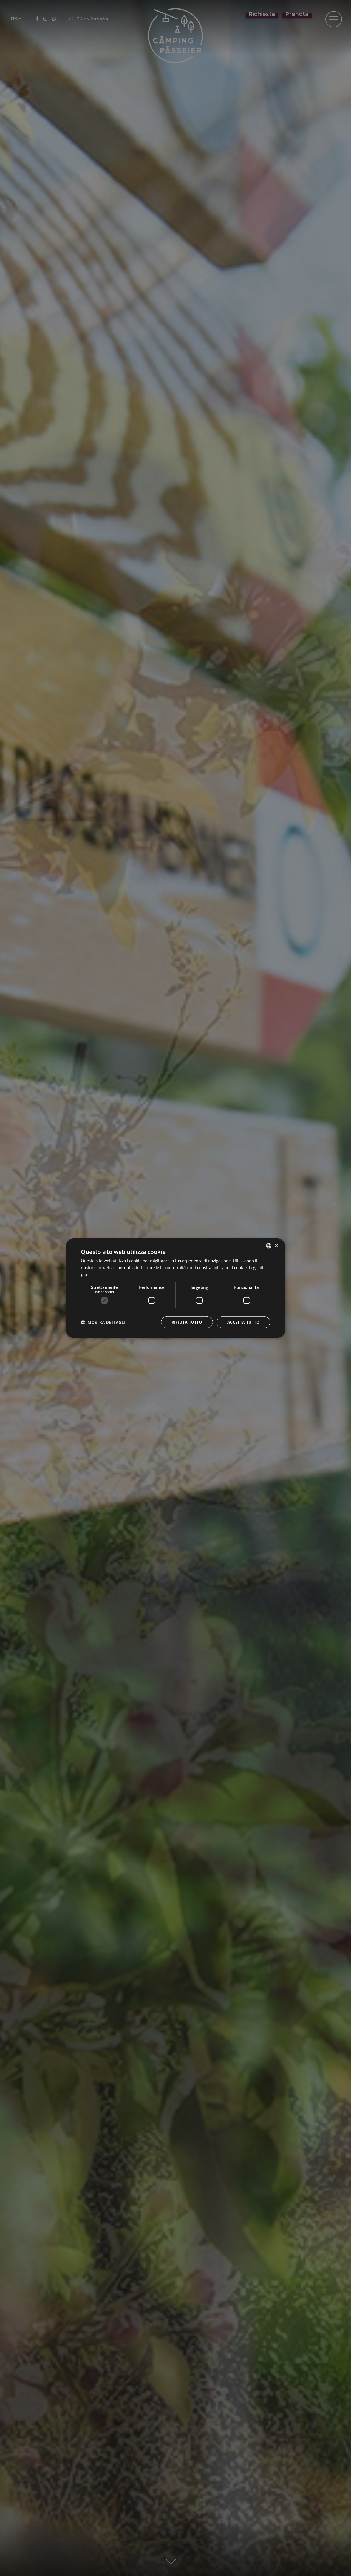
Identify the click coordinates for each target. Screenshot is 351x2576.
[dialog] (175, 1288)
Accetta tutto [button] (243, 1322)
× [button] (276, 1245)
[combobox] (269, 1246)
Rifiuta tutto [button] (187, 1322)
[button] (103, 1322)
